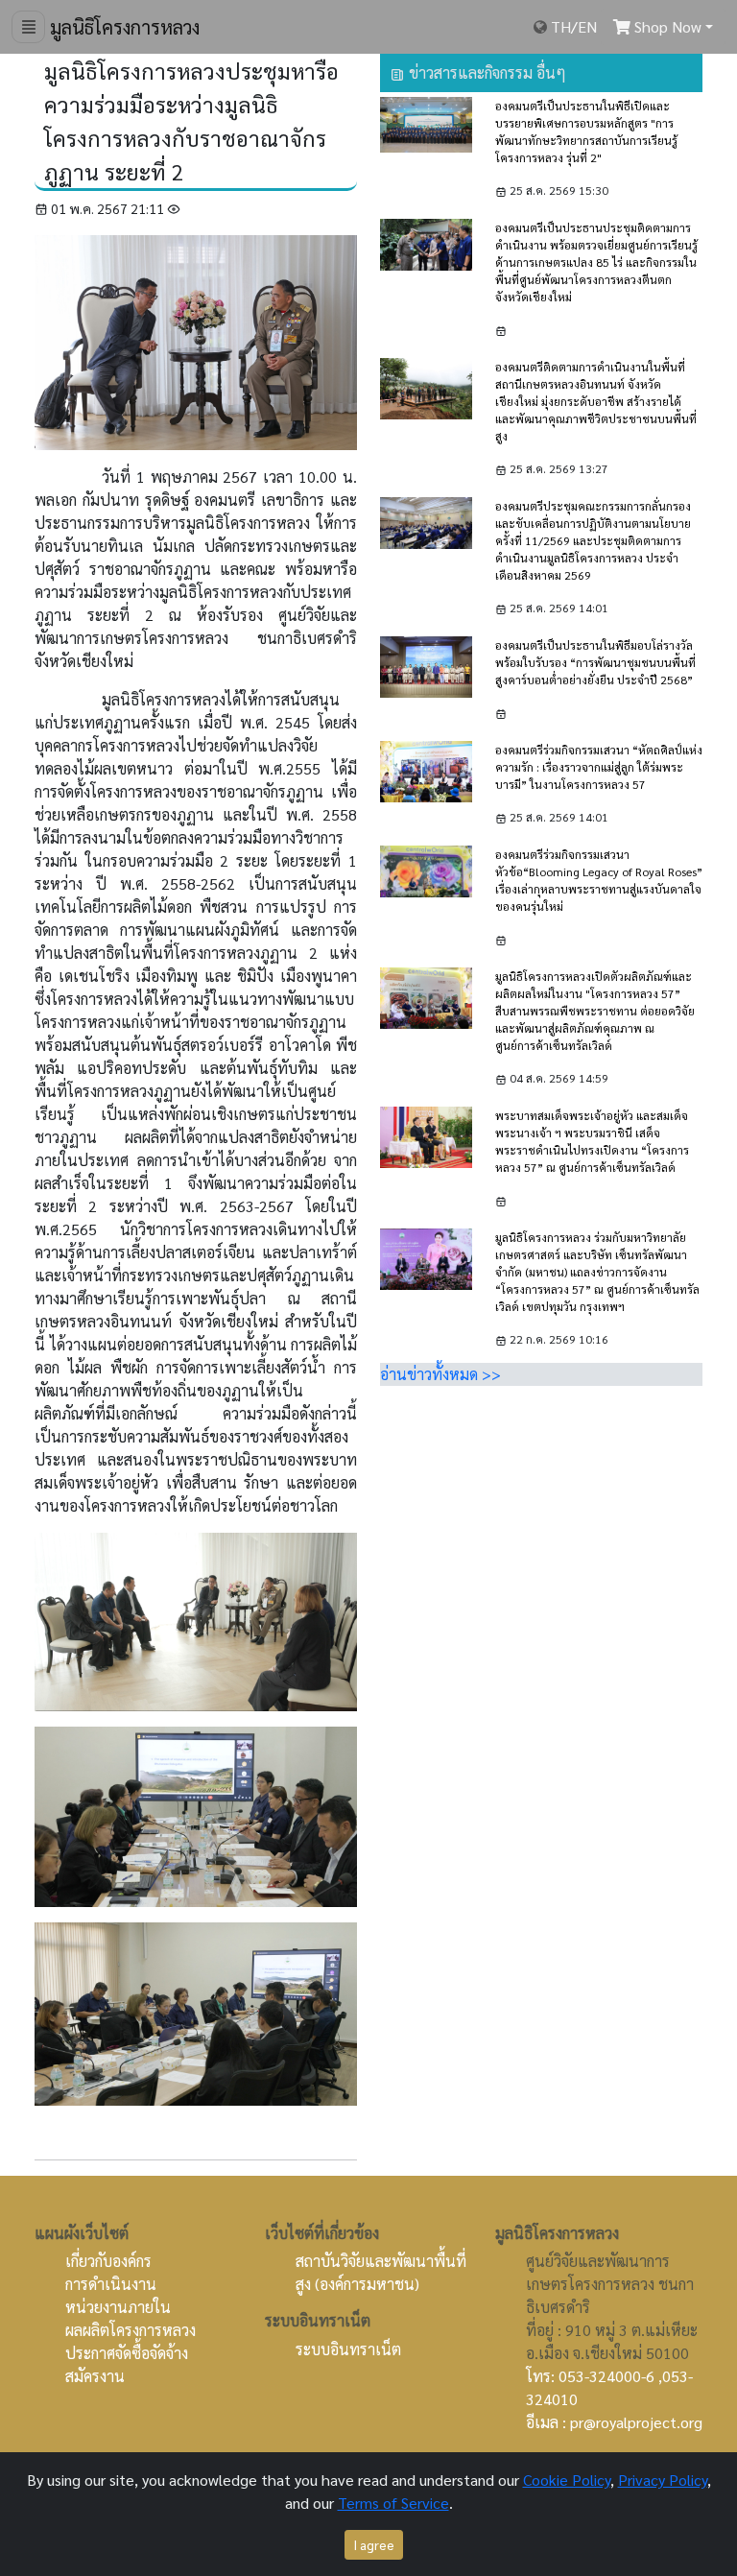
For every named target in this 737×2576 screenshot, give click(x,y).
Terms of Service (393, 2503)
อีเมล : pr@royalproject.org (614, 2422)
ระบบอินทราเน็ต (348, 2349)
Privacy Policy (663, 2480)
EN (587, 26)
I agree (374, 2544)
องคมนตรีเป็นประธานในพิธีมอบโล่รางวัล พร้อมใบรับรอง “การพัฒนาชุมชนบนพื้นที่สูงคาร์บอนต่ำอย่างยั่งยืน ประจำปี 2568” (595, 662)
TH (561, 26)
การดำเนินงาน (111, 2284)
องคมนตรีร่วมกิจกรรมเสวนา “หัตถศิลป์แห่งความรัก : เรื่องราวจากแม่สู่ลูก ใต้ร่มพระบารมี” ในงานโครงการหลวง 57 (599, 767)
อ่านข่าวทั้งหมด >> (440, 1374)
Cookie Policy (567, 2480)
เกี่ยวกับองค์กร (108, 2261)
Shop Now (666, 26)
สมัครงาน (95, 2376)
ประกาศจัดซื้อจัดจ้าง (127, 2353)
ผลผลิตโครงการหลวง (131, 2330)
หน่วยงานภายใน (118, 2307)
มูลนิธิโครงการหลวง (122, 27)
